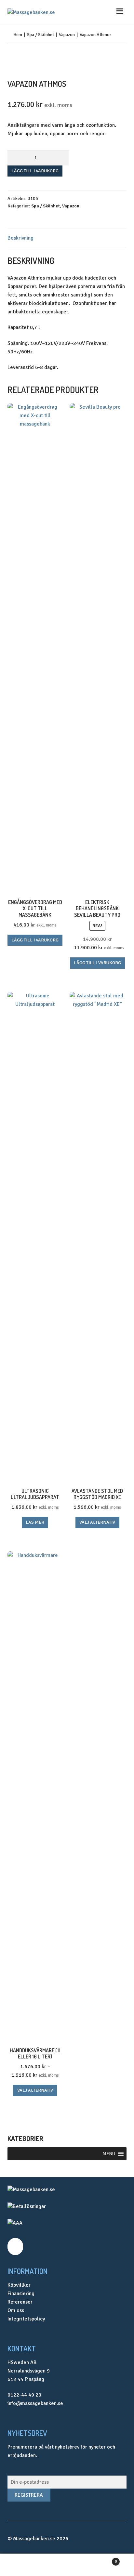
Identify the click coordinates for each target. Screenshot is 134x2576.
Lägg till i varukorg (35, 171)
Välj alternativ (97, 1522)
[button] (109, 2154)
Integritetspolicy (26, 2319)
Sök (67, 2565)
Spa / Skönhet (40, 35)
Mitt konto (22, 2565)
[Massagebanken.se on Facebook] (15, 2247)
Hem (18, 35)
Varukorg (103, 2559)
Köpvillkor (19, 2285)
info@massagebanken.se (35, 2403)
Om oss (16, 2310)
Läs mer (35, 1522)
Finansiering (21, 2293)
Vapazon (67, 35)
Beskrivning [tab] (20, 238)
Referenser (20, 2302)
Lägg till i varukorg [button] (35, 940)
